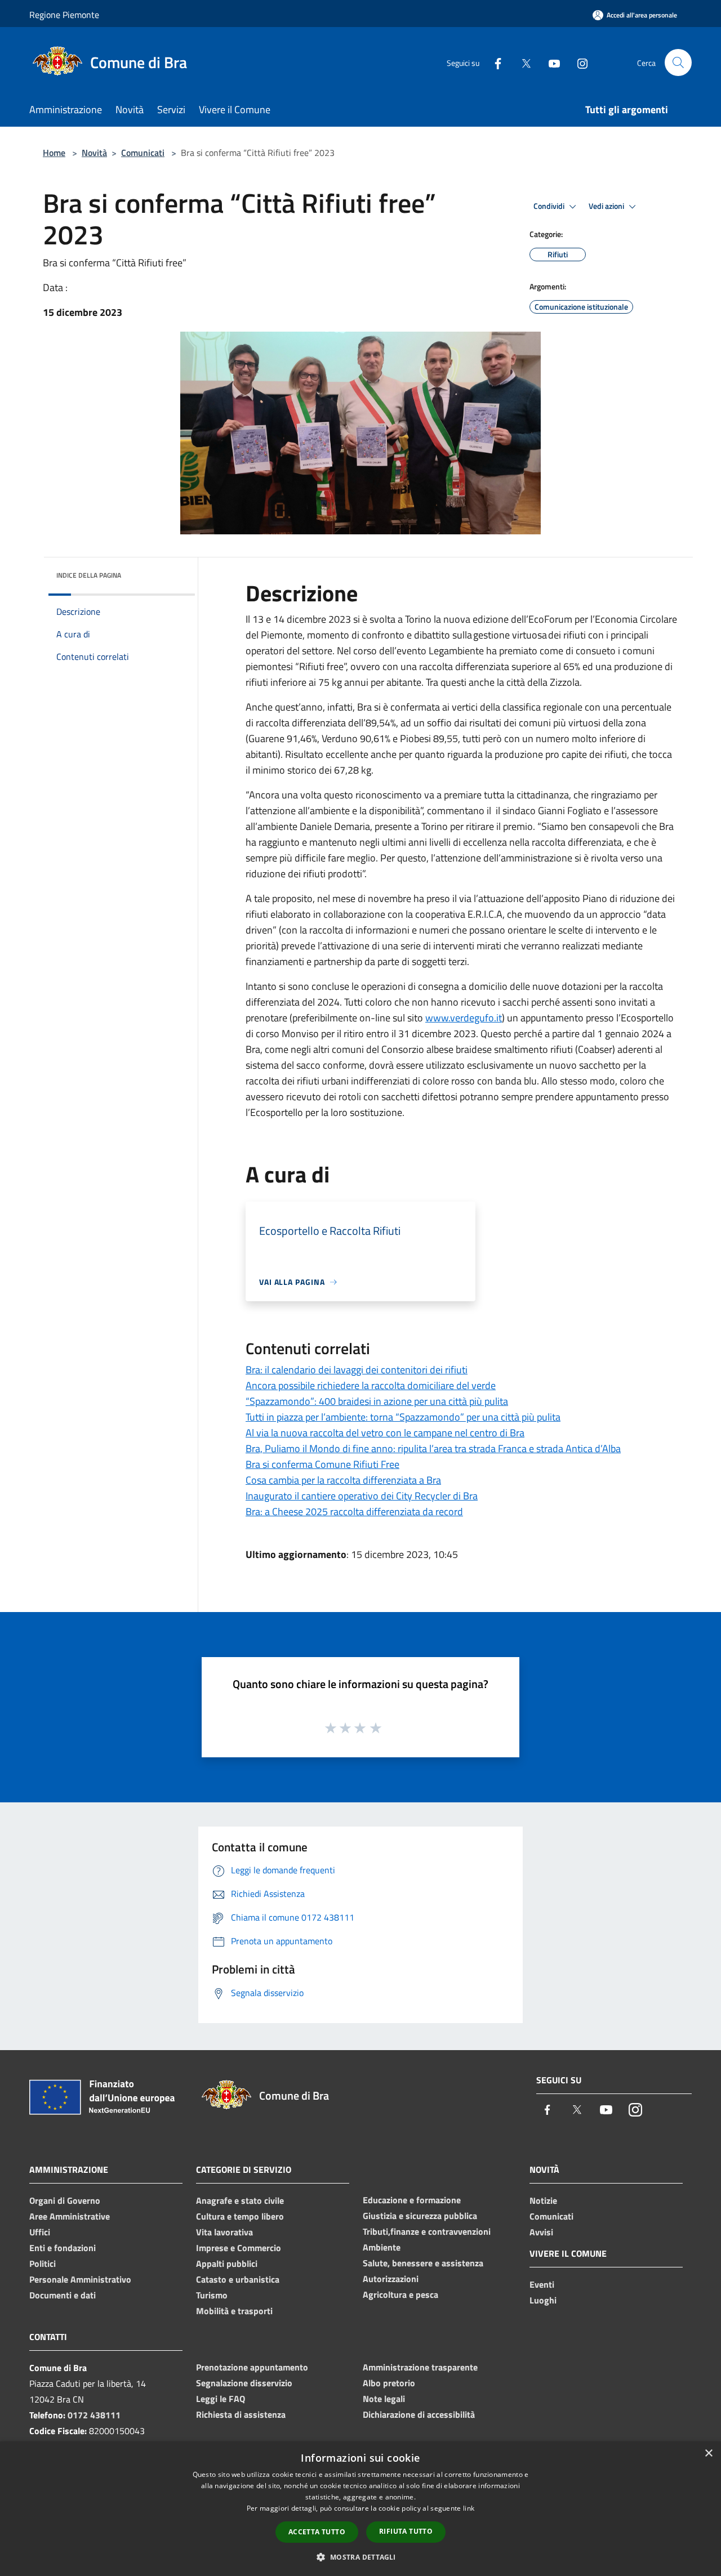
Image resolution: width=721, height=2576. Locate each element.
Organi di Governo (65, 2200)
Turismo (212, 2295)
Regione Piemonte (64, 15)
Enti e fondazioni (63, 2248)
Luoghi (543, 2300)
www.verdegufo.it (464, 1018)
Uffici (40, 2232)
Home (54, 153)
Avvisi (541, 2232)
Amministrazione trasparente (420, 2367)
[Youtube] (550, 62)
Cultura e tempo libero (240, 2216)
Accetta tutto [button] (317, 2532)
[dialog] (360, 2509)
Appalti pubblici (227, 2264)
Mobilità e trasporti (234, 2311)
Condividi (550, 206)
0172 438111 (94, 2415)
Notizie (543, 2200)
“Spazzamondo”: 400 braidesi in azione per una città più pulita (377, 1401)
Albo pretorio (389, 2383)
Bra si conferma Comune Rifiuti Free (322, 1464)
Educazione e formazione (412, 2200)
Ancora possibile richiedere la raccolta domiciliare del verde (371, 1385)
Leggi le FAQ (221, 2399)
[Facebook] (493, 62)
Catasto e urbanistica (238, 2279)
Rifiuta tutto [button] (406, 2531)
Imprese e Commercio (239, 2248)
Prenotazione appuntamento (252, 2367)
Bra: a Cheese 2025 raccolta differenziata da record (354, 1512)
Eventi (542, 2284)
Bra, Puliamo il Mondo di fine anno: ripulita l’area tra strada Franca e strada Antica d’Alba (433, 1448)
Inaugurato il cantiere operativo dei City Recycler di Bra (362, 1496)
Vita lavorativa (224, 2232)
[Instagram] (578, 62)
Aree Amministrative (70, 2216)
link (469, 2508)
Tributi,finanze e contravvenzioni (427, 2231)
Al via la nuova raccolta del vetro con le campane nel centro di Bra (385, 1433)
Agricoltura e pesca (400, 2294)
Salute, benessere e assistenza (423, 2263)
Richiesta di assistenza (241, 2414)
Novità (94, 153)
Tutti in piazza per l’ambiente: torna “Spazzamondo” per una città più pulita (403, 1417)
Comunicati (143, 153)
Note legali (384, 2399)
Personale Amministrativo (80, 2279)
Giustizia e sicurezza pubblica (420, 2216)
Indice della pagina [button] (89, 575)
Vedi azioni (607, 206)
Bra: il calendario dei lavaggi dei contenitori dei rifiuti (357, 1370)
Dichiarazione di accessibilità (419, 2414)
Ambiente (382, 2247)
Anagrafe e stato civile (240, 2200)
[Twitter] (522, 62)
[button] (360, 2557)
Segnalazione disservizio (244, 2383)
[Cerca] (678, 62)
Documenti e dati (63, 2295)
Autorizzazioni (391, 2279)
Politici (43, 2264)
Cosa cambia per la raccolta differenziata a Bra (343, 1480)
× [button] (708, 2454)
